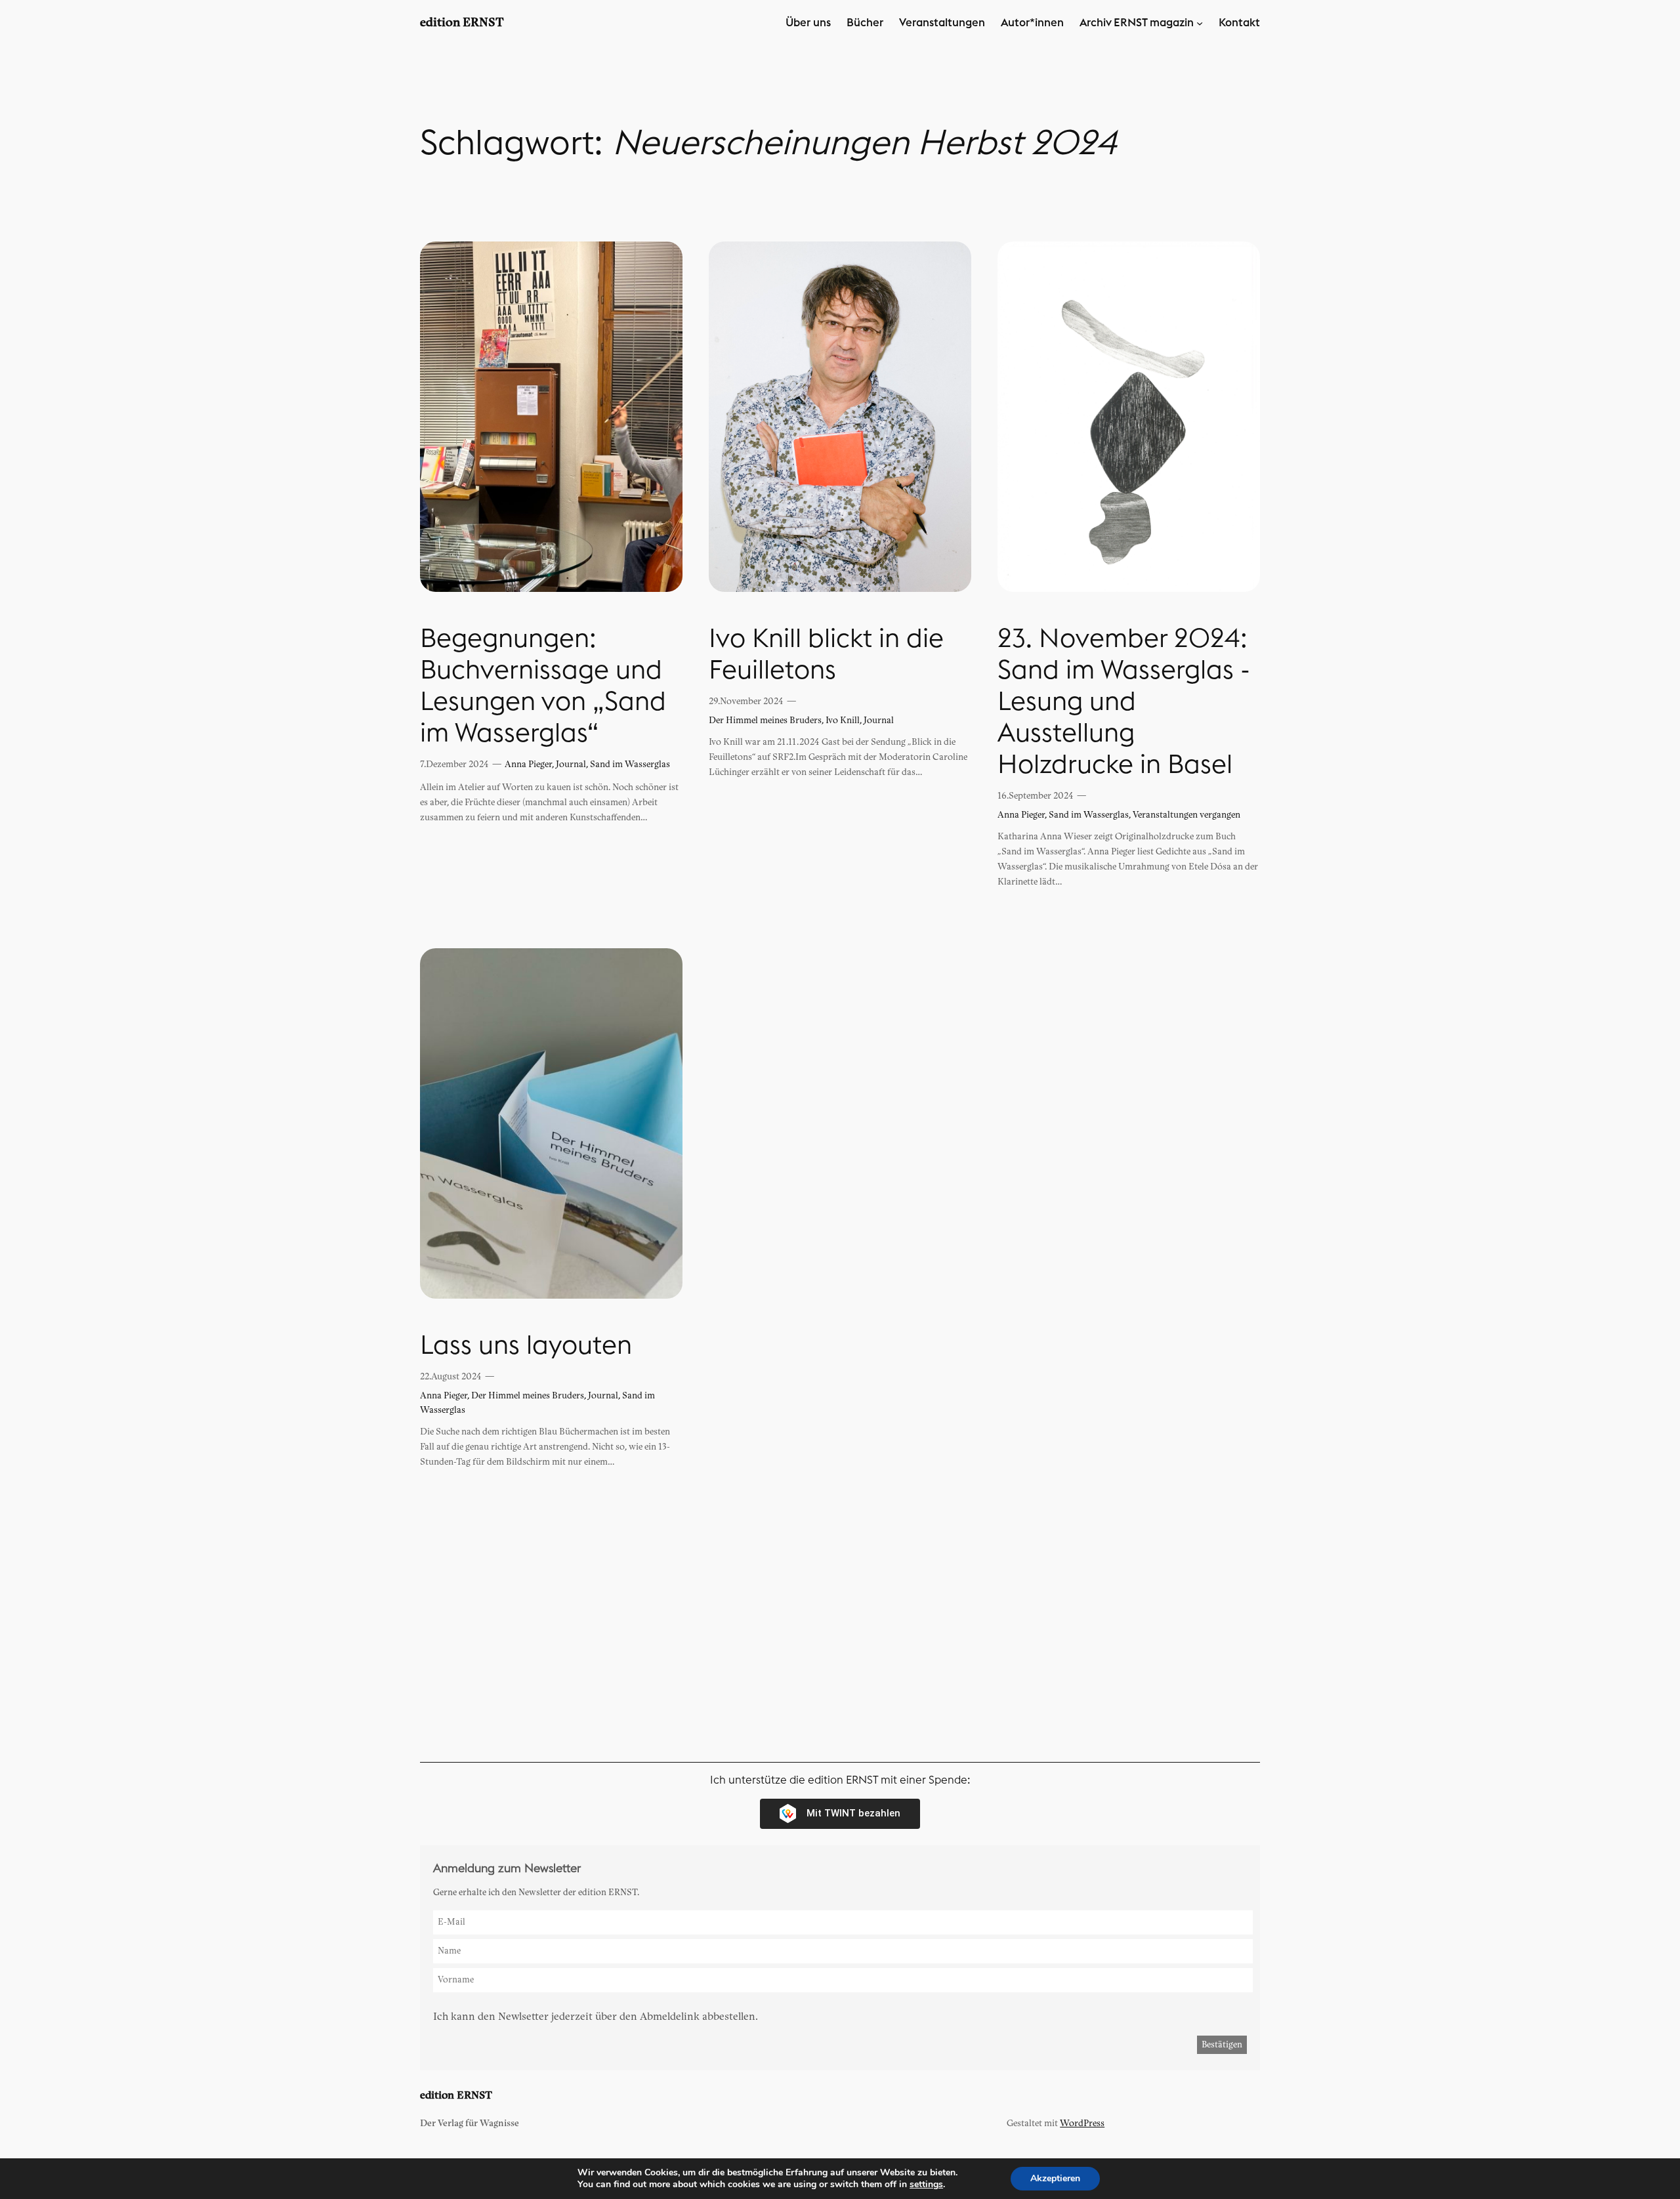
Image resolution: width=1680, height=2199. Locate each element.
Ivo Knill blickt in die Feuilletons (826, 655)
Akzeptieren (1055, 2178)
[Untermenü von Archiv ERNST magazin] (1200, 23)
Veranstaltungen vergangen (1186, 815)
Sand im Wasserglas (630, 764)
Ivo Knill (843, 720)
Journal (571, 764)
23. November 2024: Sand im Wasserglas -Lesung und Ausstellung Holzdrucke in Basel (1124, 702)
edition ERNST (462, 23)
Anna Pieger (528, 764)
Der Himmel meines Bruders (765, 720)
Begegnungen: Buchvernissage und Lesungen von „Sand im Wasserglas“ (543, 686)
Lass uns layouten (526, 1346)
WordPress (1082, 2123)
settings (926, 2185)
